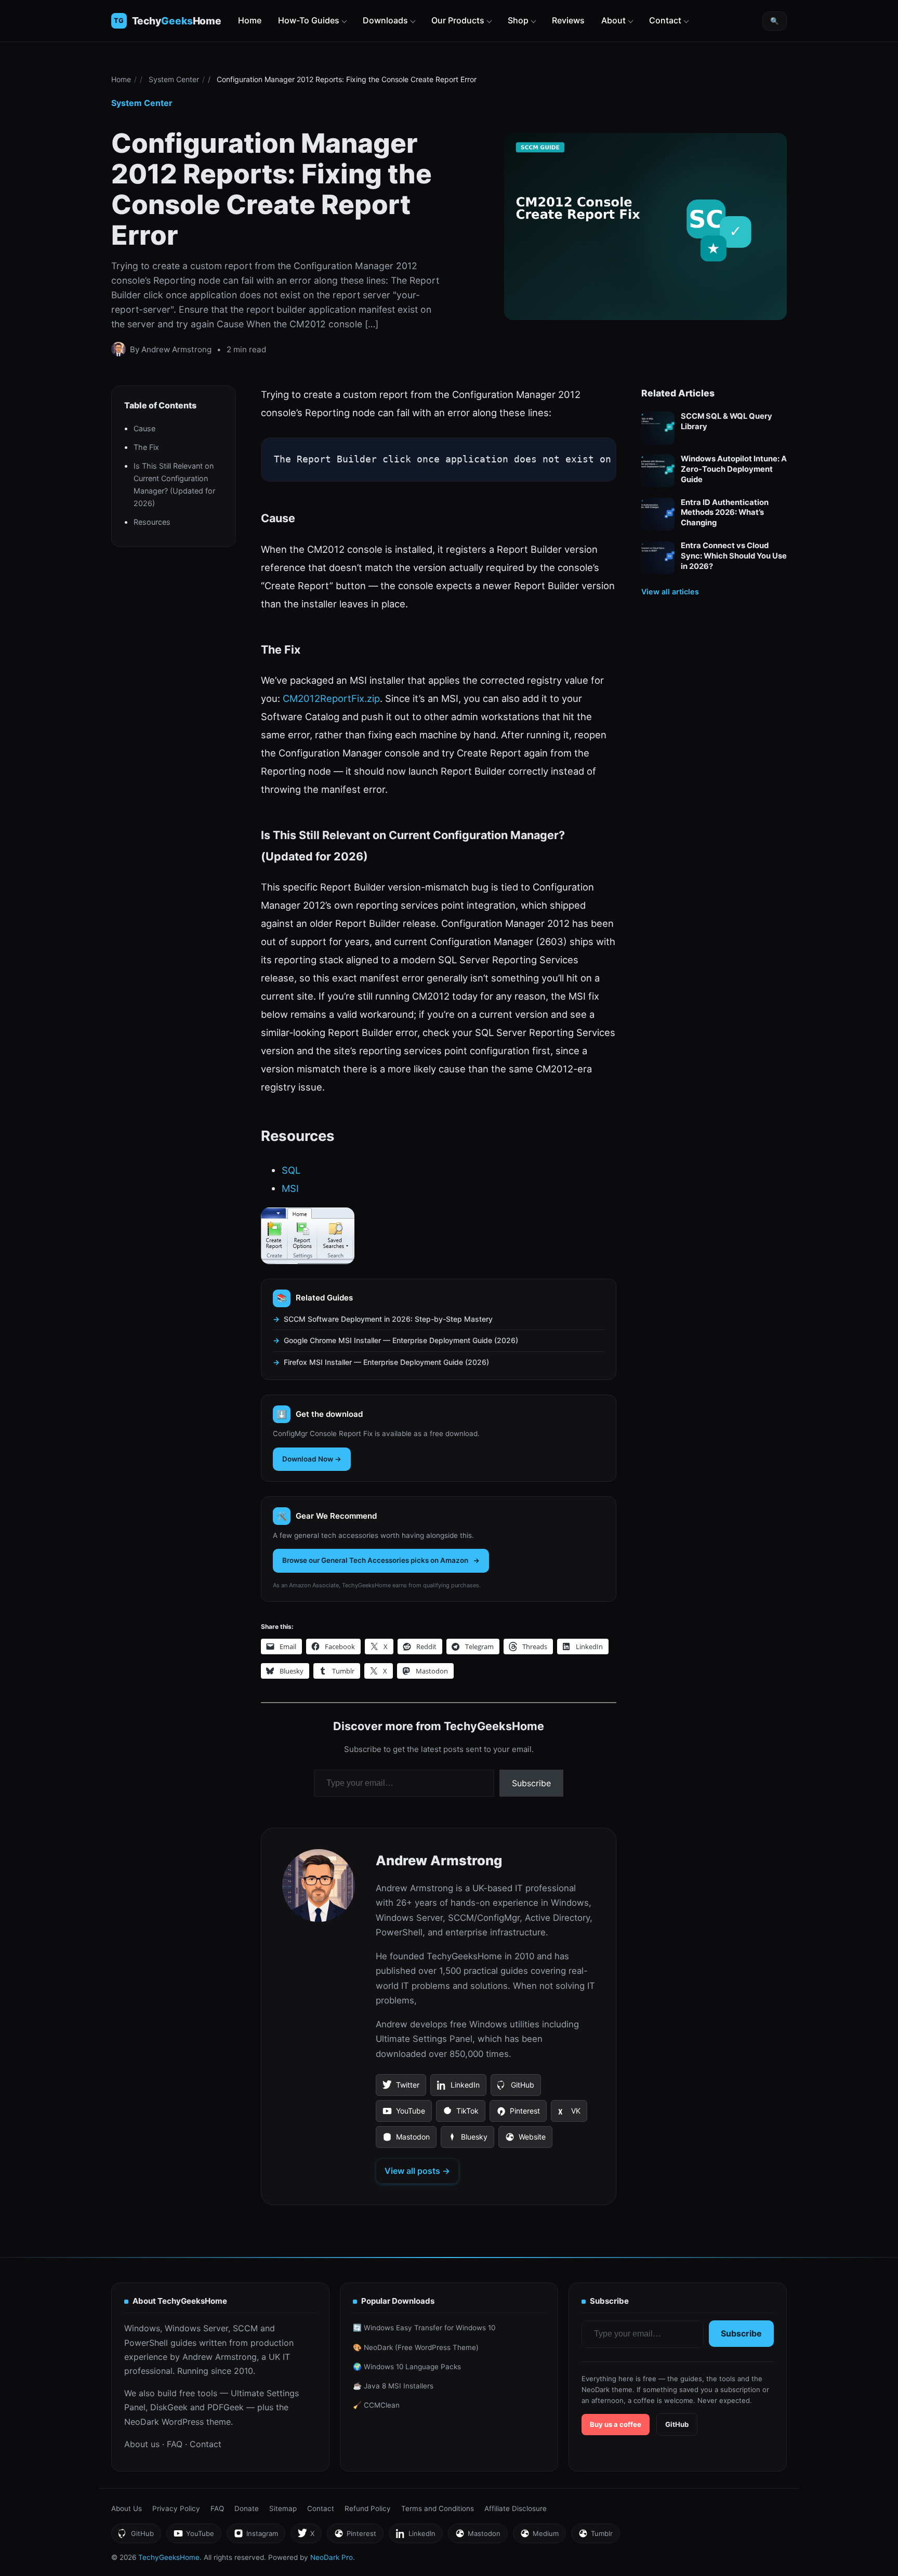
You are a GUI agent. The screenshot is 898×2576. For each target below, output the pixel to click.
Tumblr (595, 2536)
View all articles (670, 592)
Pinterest (518, 2114)
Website (525, 2140)
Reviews (568, 20)
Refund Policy (368, 2508)
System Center (174, 79)
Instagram (256, 2536)
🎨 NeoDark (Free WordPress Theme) (416, 2347)
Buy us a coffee (616, 2424)
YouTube (404, 2114)
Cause (144, 429)
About (613, 20)
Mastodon (406, 2140)
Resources (152, 522)
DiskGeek (169, 2407)
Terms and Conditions (438, 2508)
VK (569, 2114)
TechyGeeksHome (177, 21)
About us (142, 2444)
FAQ (175, 2444)
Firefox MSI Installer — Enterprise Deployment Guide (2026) (386, 1362)
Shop (518, 20)
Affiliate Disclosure (516, 2508)
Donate (247, 2508)
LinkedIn (458, 2088)
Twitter (401, 2088)
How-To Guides (309, 20)
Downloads (385, 20)
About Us (127, 2508)
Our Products (458, 20)
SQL (291, 1170)
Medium (539, 2536)
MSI (290, 1188)
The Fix (146, 448)
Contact (665, 20)
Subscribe (531, 1783)
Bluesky (467, 2140)
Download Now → (312, 1459)
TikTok (460, 2114)
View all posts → (417, 2171)
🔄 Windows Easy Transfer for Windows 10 (424, 2328)
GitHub (516, 2088)
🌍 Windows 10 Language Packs (407, 2367)
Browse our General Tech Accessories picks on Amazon (375, 1560)
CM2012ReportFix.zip (331, 698)
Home (250, 20)
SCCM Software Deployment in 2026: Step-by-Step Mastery (388, 1319)
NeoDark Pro (332, 2557)
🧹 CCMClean (376, 2405)
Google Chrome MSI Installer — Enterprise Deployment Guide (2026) (401, 1340)
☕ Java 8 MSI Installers (393, 2386)
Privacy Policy (176, 2508)
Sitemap (283, 2508)
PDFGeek (226, 2407)
